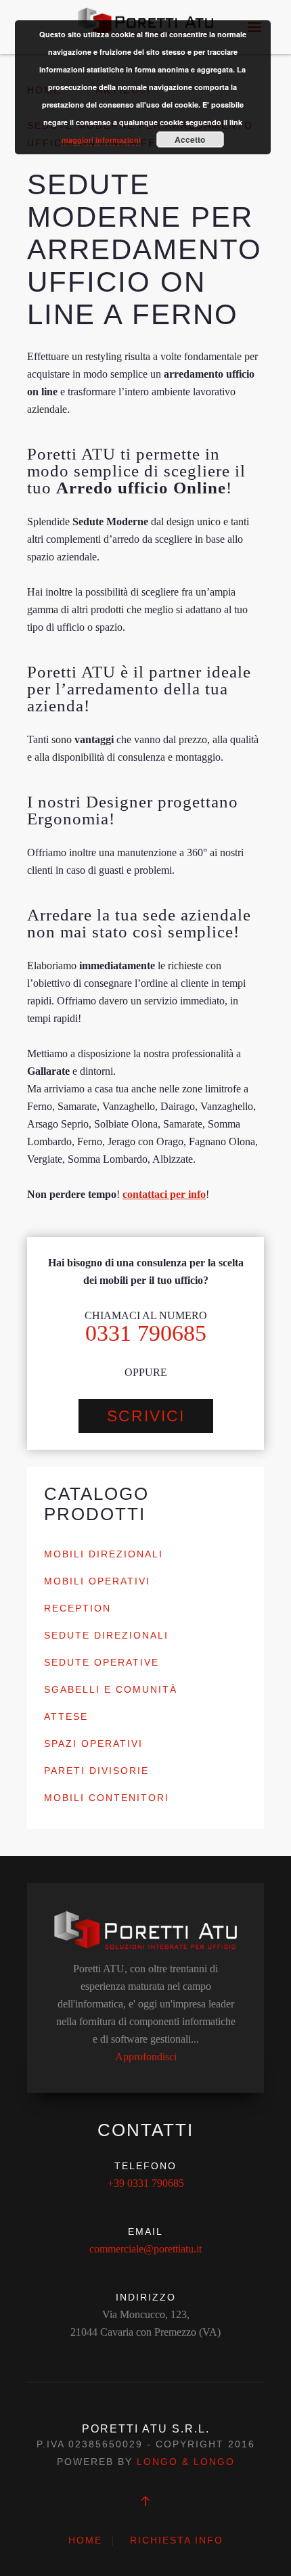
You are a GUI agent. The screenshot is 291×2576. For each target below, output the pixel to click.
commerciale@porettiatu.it (145, 2249)
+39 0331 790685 (146, 2183)
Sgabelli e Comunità (111, 1689)
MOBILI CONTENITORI (107, 1798)
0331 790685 (146, 1333)
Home (85, 2540)
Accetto (190, 139)
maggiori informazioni (101, 140)
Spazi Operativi (93, 1744)
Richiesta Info (177, 2540)
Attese (66, 1716)
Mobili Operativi (97, 1581)
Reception (77, 1608)
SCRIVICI (146, 1416)
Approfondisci (146, 2057)
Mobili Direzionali (104, 1554)
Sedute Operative (102, 1662)
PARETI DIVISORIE (96, 1771)
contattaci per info (164, 1194)
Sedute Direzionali (106, 1635)
